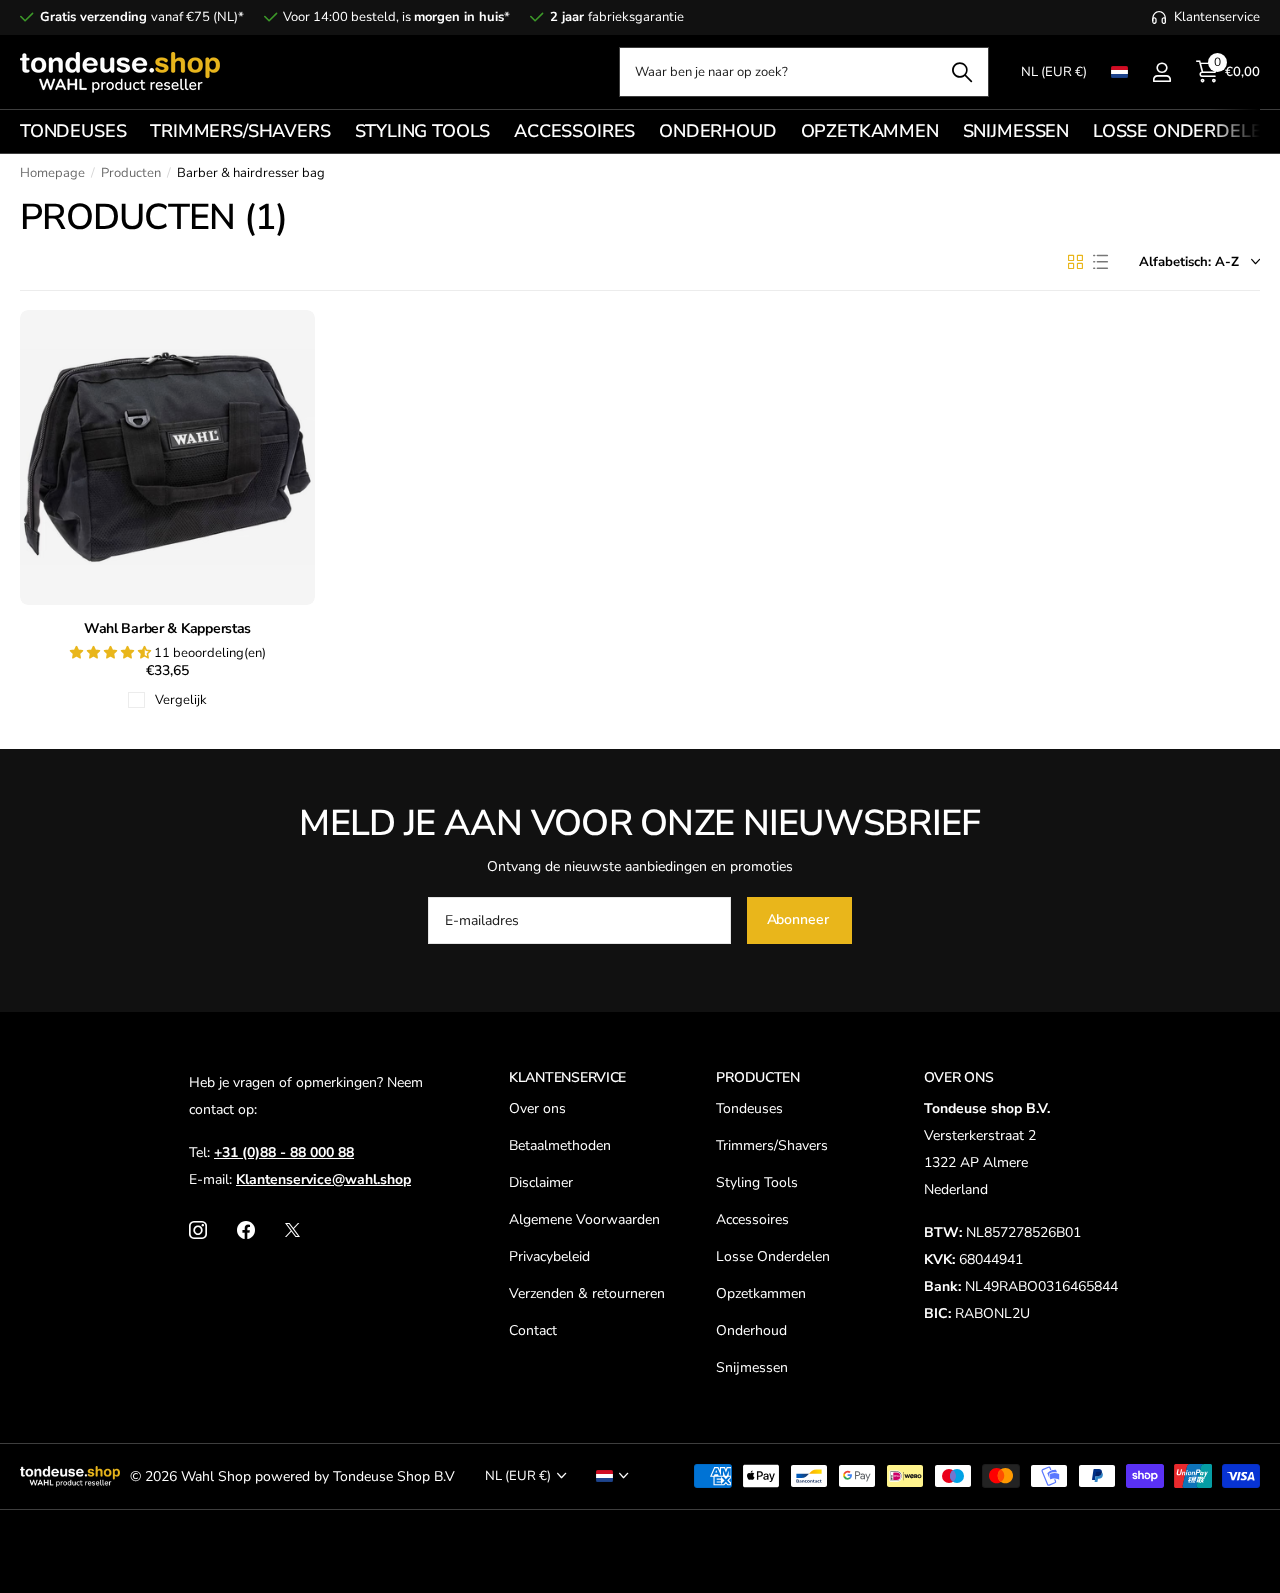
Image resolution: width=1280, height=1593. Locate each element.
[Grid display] (1075, 262)
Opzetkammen (761, 1293)
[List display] (1100, 262)
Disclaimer (541, 1182)
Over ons (537, 1108)
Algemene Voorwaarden (584, 1219)
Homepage (52, 173)
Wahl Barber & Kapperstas (167, 629)
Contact (533, 1330)
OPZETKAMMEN (870, 131)
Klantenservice (567, 1077)
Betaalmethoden (560, 1145)
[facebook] (246, 1230)
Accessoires (752, 1219)
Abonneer (800, 919)
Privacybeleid (549, 1256)
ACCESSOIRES (574, 131)
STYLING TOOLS (423, 131)
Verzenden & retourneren (587, 1293)
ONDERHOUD (717, 131)
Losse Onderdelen (773, 1256)
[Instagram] (198, 1230)
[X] (292, 1230)
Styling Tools (757, 1182)
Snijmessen (752, 1367)
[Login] (1161, 72)
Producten (131, 173)
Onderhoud (751, 1330)
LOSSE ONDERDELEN (1183, 131)
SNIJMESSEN (1016, 131)
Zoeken (961, 72)
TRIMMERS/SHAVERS (240, 131)
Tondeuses (749, 1108)
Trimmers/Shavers (772, 1145)
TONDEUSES (73, 131)
